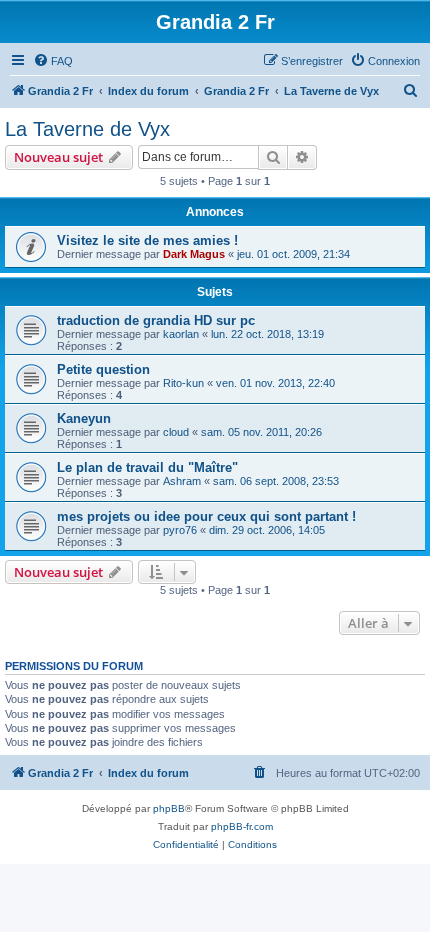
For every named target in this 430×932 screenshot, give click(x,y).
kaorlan (181, 334)
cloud (176, 432)
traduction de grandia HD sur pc (156, 320)
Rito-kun (183, 383)
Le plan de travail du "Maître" (147, 467)
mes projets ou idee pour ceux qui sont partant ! (206, 516)
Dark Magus (194, 254)
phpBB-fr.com (242, 826)
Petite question (103, 369)
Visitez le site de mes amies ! (147, 240)
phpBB (169, 808)
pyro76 (180, 530)
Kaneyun (84, 418)
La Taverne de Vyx (87, 129)
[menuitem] (53, 61)
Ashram (182, 481)
